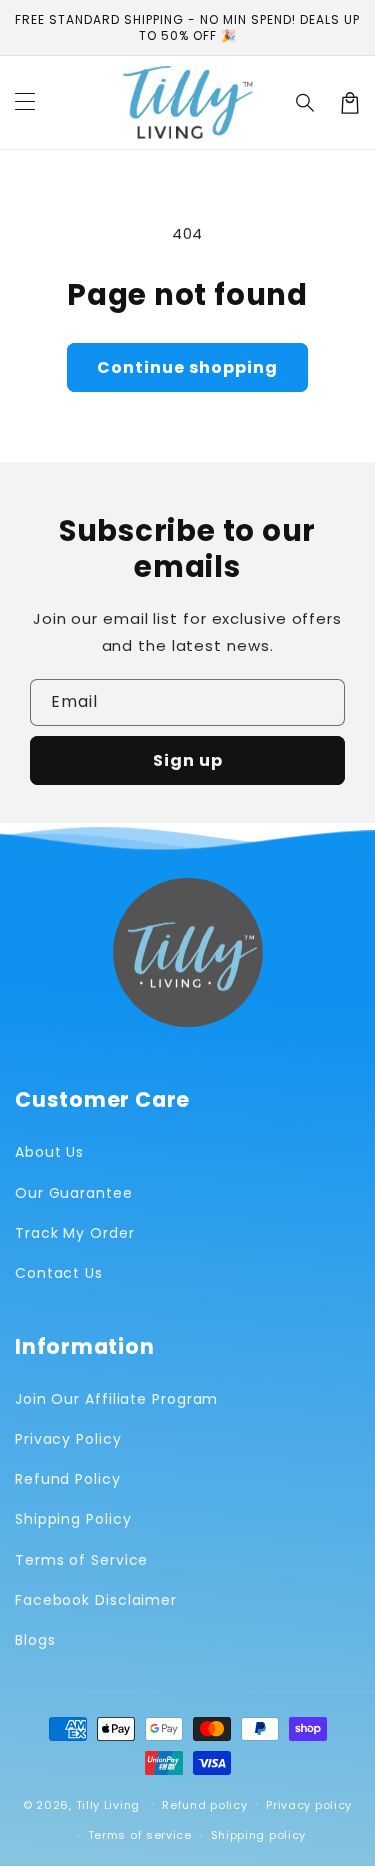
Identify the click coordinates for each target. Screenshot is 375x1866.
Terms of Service (81, 1560)
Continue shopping (187, 367)
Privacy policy (309, 1805)
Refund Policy (68, 1479)
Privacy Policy (68, 1439)
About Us (49, 1152)
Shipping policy (259, 1835)
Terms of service (140, 1835)
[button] (306, 103)
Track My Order (75, 1233)
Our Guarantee (74, 1193)
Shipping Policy (73, 1519)
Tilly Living (108, 1804)
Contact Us (59, 1273)
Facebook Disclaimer (96, 1600)
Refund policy (204, 1805)
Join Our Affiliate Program (116, 1399)
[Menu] (25, 103)
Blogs (35, 1640)
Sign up (188, 760)
